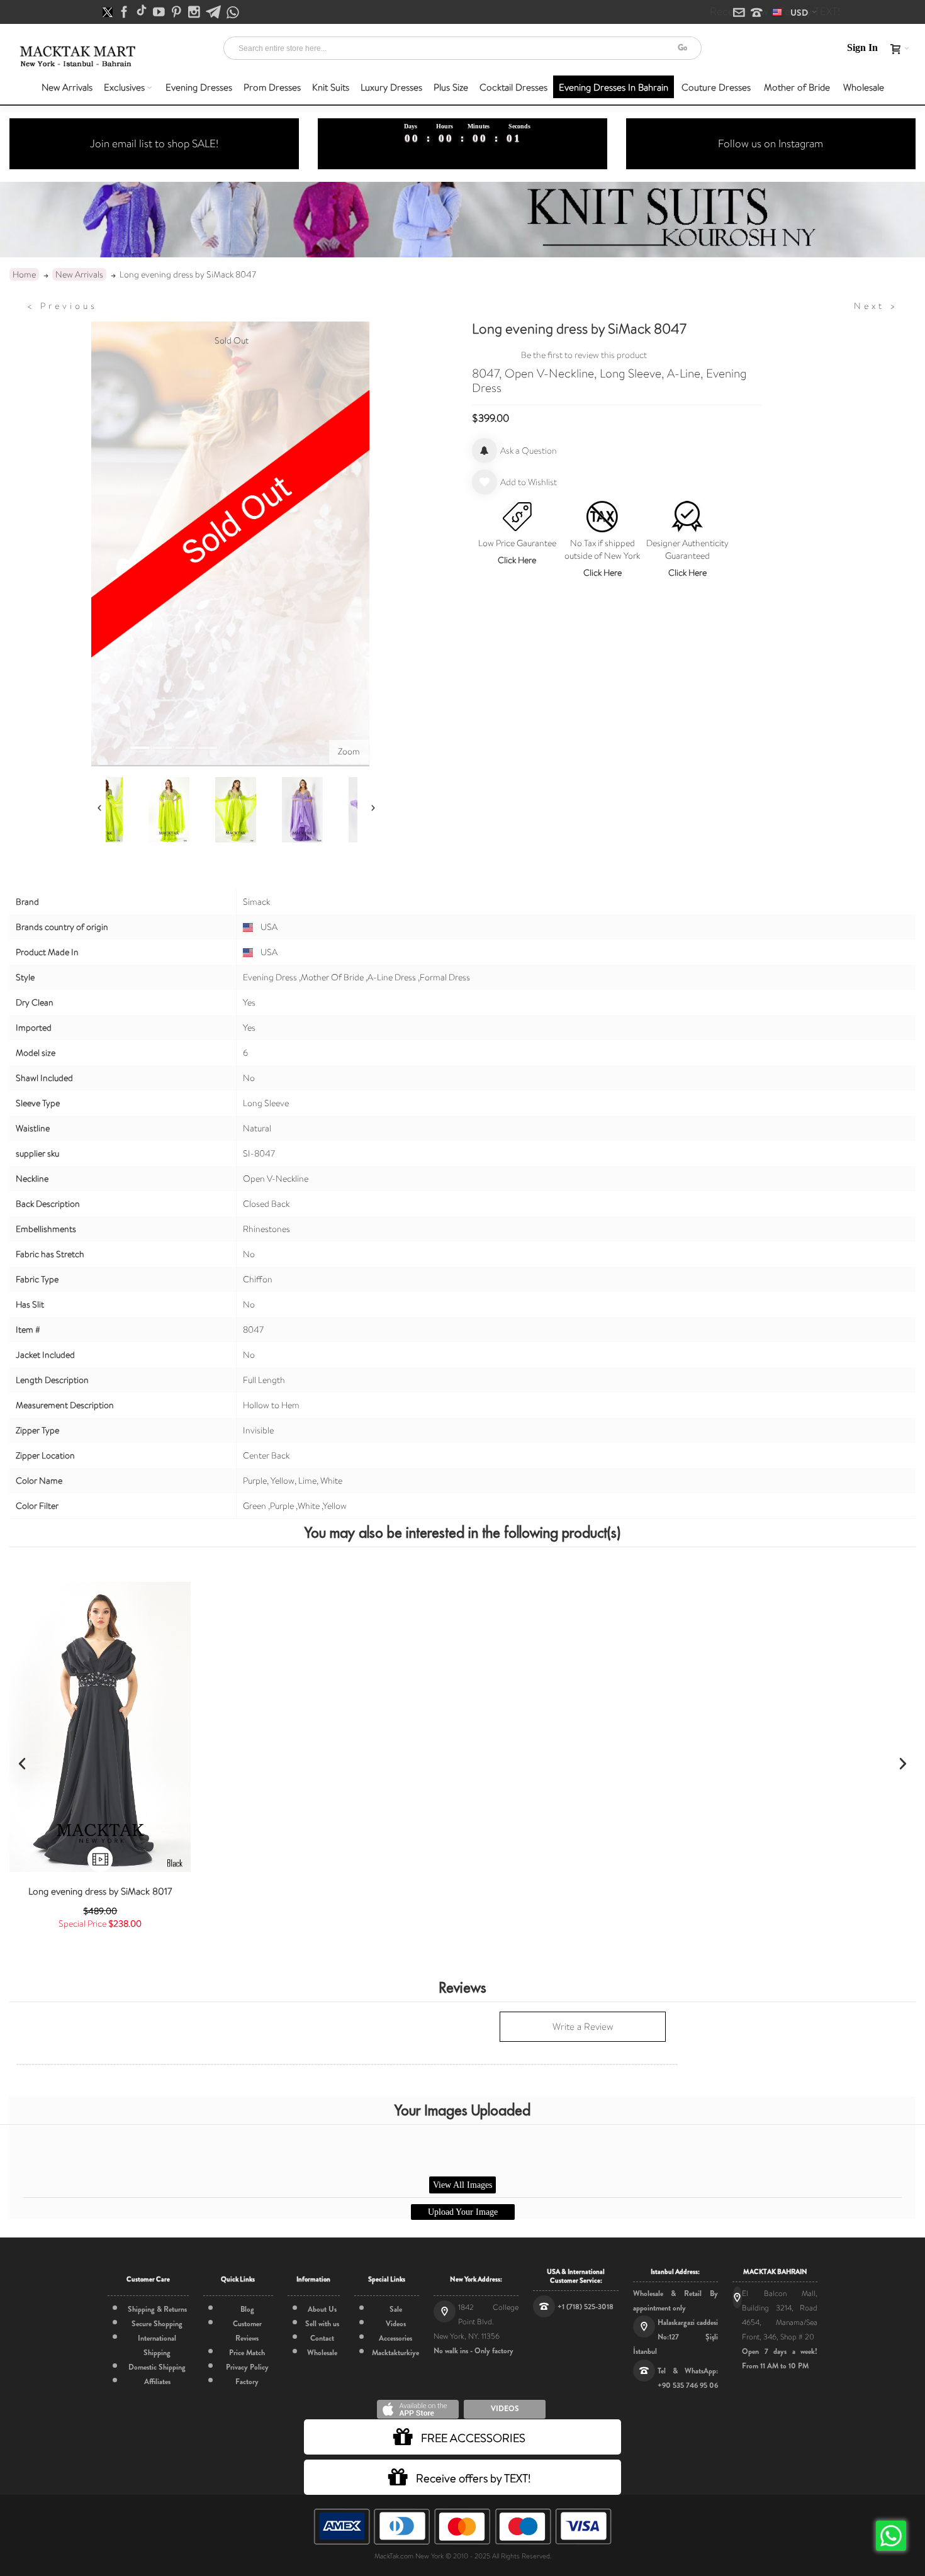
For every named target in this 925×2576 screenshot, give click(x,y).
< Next (876, 306)
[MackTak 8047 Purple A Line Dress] (318, 810)
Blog (247, 2309)
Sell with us (322, 2324)
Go (682, 48)
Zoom (349, 751)
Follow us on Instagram (771, 143)
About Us (322, 2309)
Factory (247, 2382)
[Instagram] (195, 13)
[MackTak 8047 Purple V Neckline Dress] (251, 810)
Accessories (395, 2338)
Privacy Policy (247, 2367)
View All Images (462, 2185)
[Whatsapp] (233, 13)
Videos (396, 2324)
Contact (322, 2338)
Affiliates (157, 2382)
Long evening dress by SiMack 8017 (100, 1891)
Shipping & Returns (157, 2309)
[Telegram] (214, 13)
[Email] (740, 13)
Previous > (62, 306)
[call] (757, 13)
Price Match (247, 2353)
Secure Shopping (157, 2324)
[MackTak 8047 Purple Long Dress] (118, 810)
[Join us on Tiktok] (143, 13)
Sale (396, 2309)
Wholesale (322, 2353)
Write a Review (583, 2027)
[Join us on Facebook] (125, 13)
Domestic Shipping (157, 2367)
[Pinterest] (177, 13)
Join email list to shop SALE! (154, 143)
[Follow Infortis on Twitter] (109, 13)
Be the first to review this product (584, 355)
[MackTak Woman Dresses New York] (76, 56)
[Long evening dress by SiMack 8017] (100, 1727)
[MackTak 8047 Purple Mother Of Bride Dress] (184, 810)
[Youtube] (160, 13)
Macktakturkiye (395, 2353)
